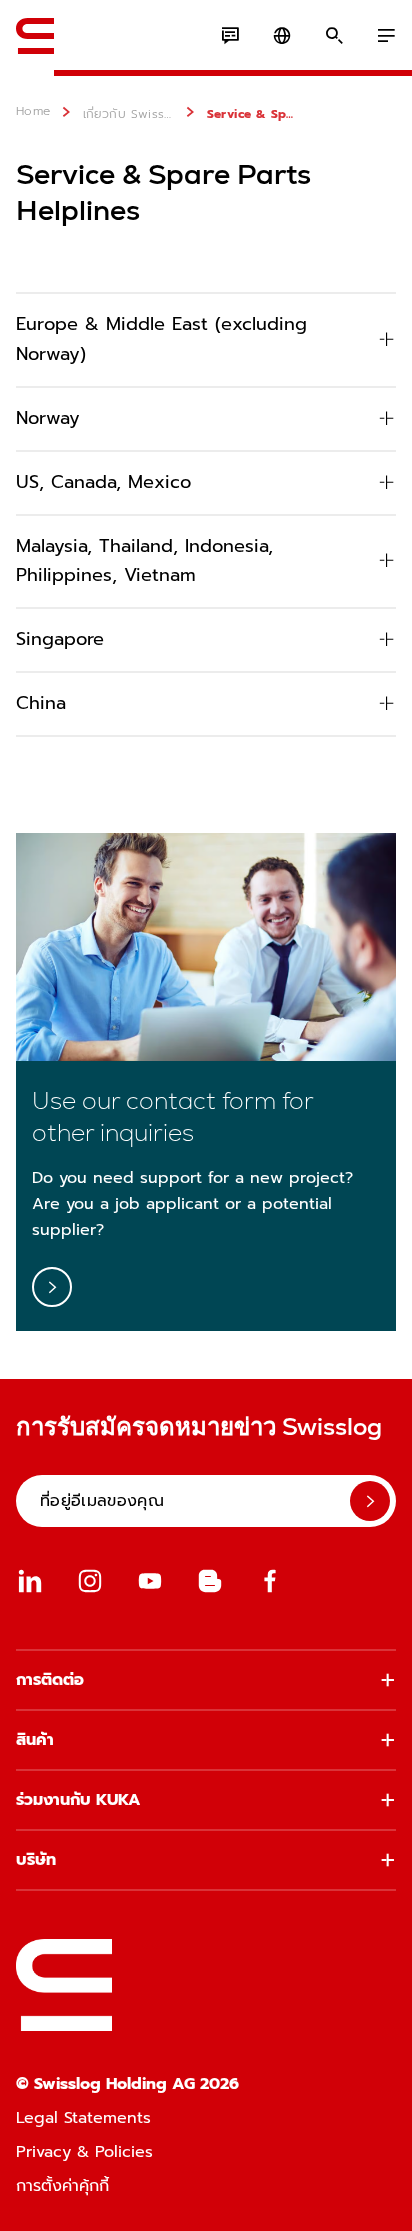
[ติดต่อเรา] (230, 36)
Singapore (60, 639)
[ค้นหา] (334, 36)
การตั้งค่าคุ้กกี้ (62, 2186)
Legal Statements (83, 2118)
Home (33, 112)
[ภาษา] (282, 36)
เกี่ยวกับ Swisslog (129, 114)
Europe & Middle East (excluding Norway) (161, 339)
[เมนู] (386, 36)
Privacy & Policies (84, 2152)
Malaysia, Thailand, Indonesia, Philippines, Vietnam (144, 561)
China (41, 703)
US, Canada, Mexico (103, 482)
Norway (48, 418)
